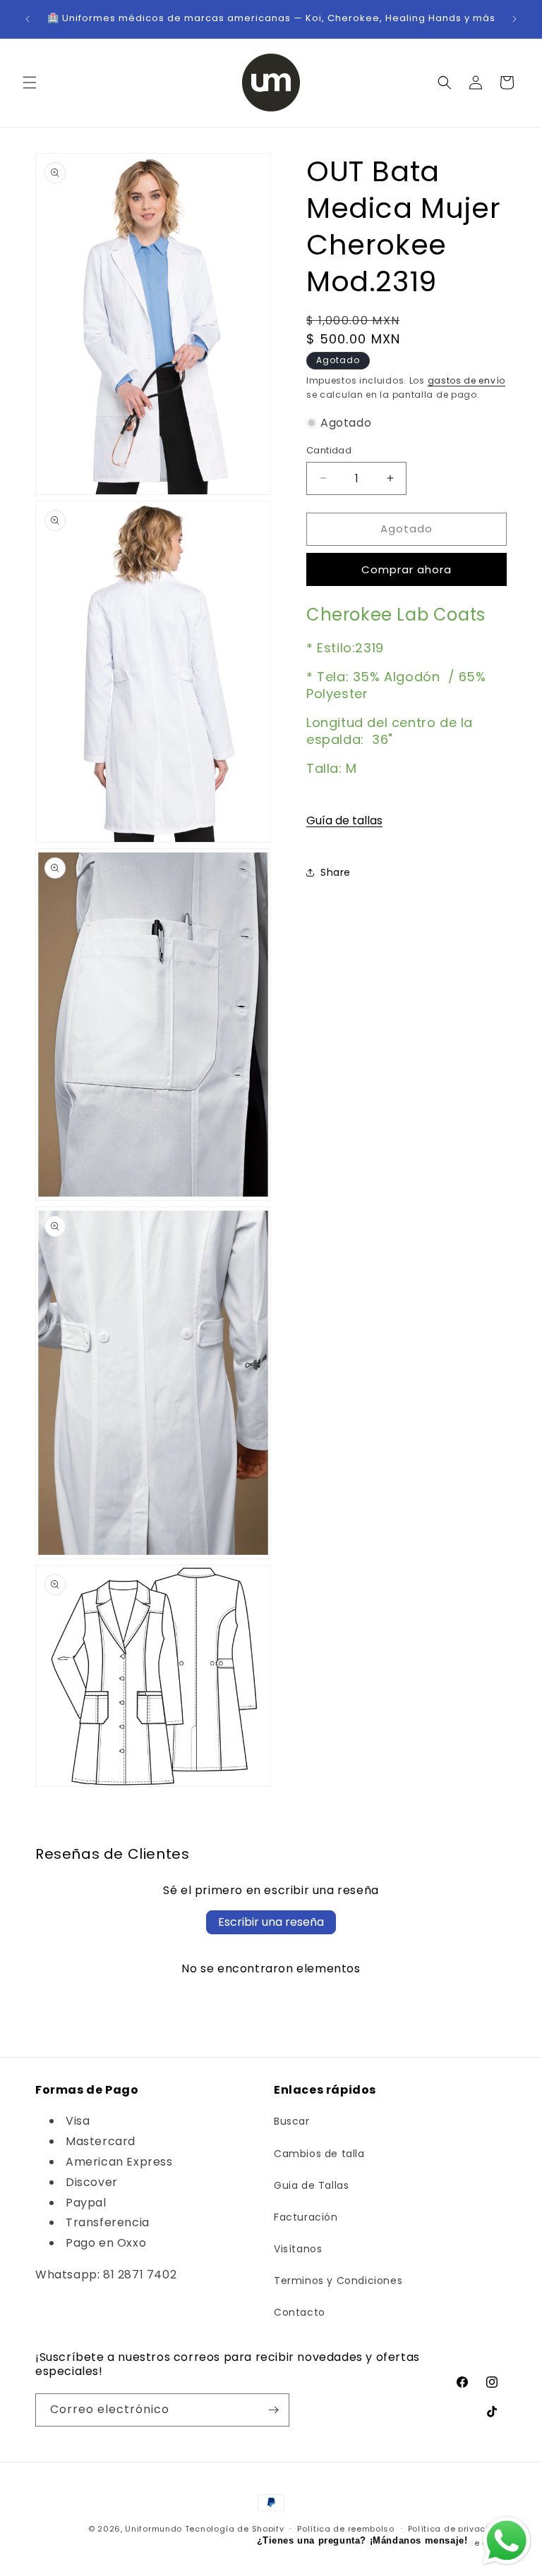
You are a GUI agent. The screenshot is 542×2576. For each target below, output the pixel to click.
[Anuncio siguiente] (514, 19)
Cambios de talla (319, 2154)
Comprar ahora (406, 569)
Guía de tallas (344, 820)
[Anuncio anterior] (28, 19)
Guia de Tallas (311, 2185)
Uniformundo (153, 2529)
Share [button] (336, 872)
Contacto (300, 2312)
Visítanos (298, 2249)
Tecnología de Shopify (235, 2529)
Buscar (292, 2121)
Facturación (306, 2217)
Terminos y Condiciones (338, 2281)
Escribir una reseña (271, 1922)
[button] (30, 83)
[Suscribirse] (273, 2410)
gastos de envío (467, 380)
